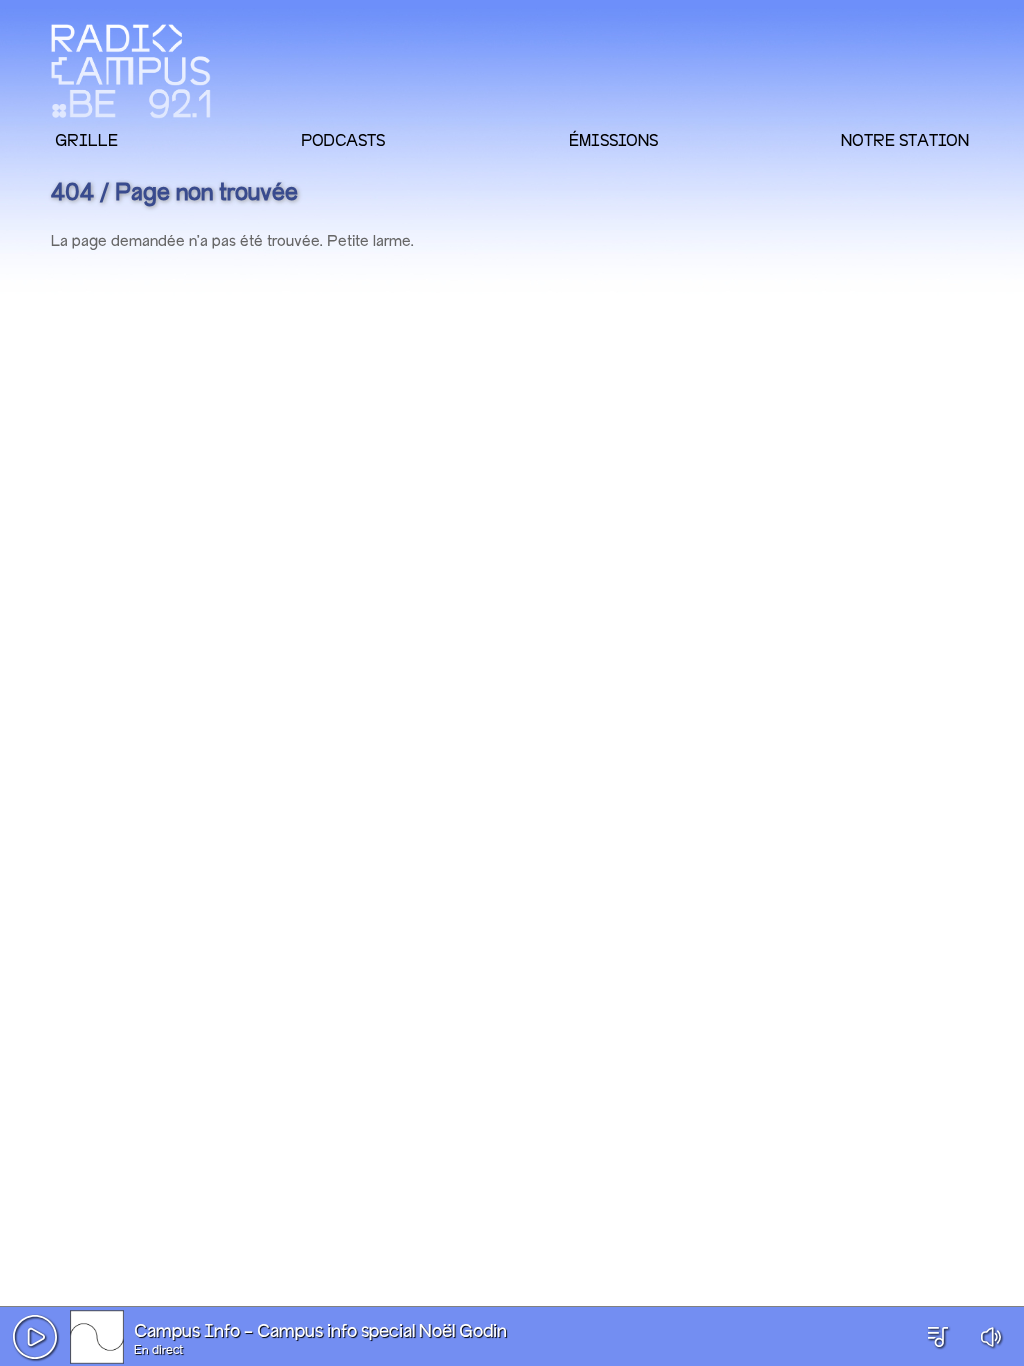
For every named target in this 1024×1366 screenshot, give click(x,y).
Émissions (613, 140)
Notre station (905, 140)
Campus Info (187, 1332)
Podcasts (343, 140)
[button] (35, 1337)
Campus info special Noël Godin (382, 1332)
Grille (86, 140)
